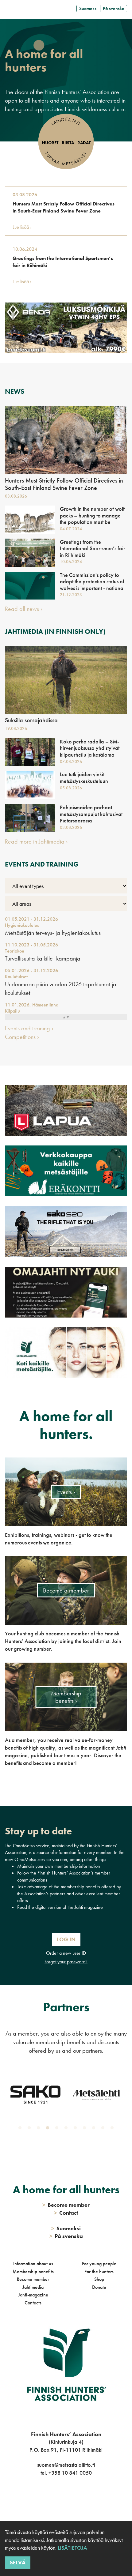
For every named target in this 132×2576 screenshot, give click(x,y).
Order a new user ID (66, 1953)
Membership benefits (33, 2271)
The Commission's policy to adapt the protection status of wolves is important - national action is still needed (92, 585)
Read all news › (24, 609)
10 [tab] (104, 2129)
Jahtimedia (33, 2287)
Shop (99, 2279)
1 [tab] (21, 2129)
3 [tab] (40, 2129)
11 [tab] (113, 2129)
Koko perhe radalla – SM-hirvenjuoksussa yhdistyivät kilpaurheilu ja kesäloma (90, 748)
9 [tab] (95, 2129)
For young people (99, 2264)
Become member (33, 2279)
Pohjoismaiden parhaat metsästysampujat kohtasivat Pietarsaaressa (91, 814)
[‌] (59, 2498)
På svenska (114, 8)
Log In (66, 1939)
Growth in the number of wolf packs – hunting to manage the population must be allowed (92, 519)
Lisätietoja (72, 2548)
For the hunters (99, 2271)
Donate (99, 2287)
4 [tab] (49, 2129)
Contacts (33, 2303)
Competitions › (22, 1037)
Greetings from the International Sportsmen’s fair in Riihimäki (63, 262)
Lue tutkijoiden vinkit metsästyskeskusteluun (84, 778)
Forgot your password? (66, 1962)
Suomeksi (88, 8)
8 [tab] (86, 2129)
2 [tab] (30, 2129)
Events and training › (29, 1028)
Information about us (33, 2264)
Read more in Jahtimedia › (36, 841)
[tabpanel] (35, 2100)
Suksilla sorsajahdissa (31, 720)
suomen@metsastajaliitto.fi (66, 2465)
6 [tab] (67, 2129)
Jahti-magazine (33, 2295)
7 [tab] (76, 2129)
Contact (66, 2213)
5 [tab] (58, 2129)
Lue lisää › (22, 227)
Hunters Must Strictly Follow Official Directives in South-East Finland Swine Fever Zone (64, 207)
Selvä (18, 2562)
